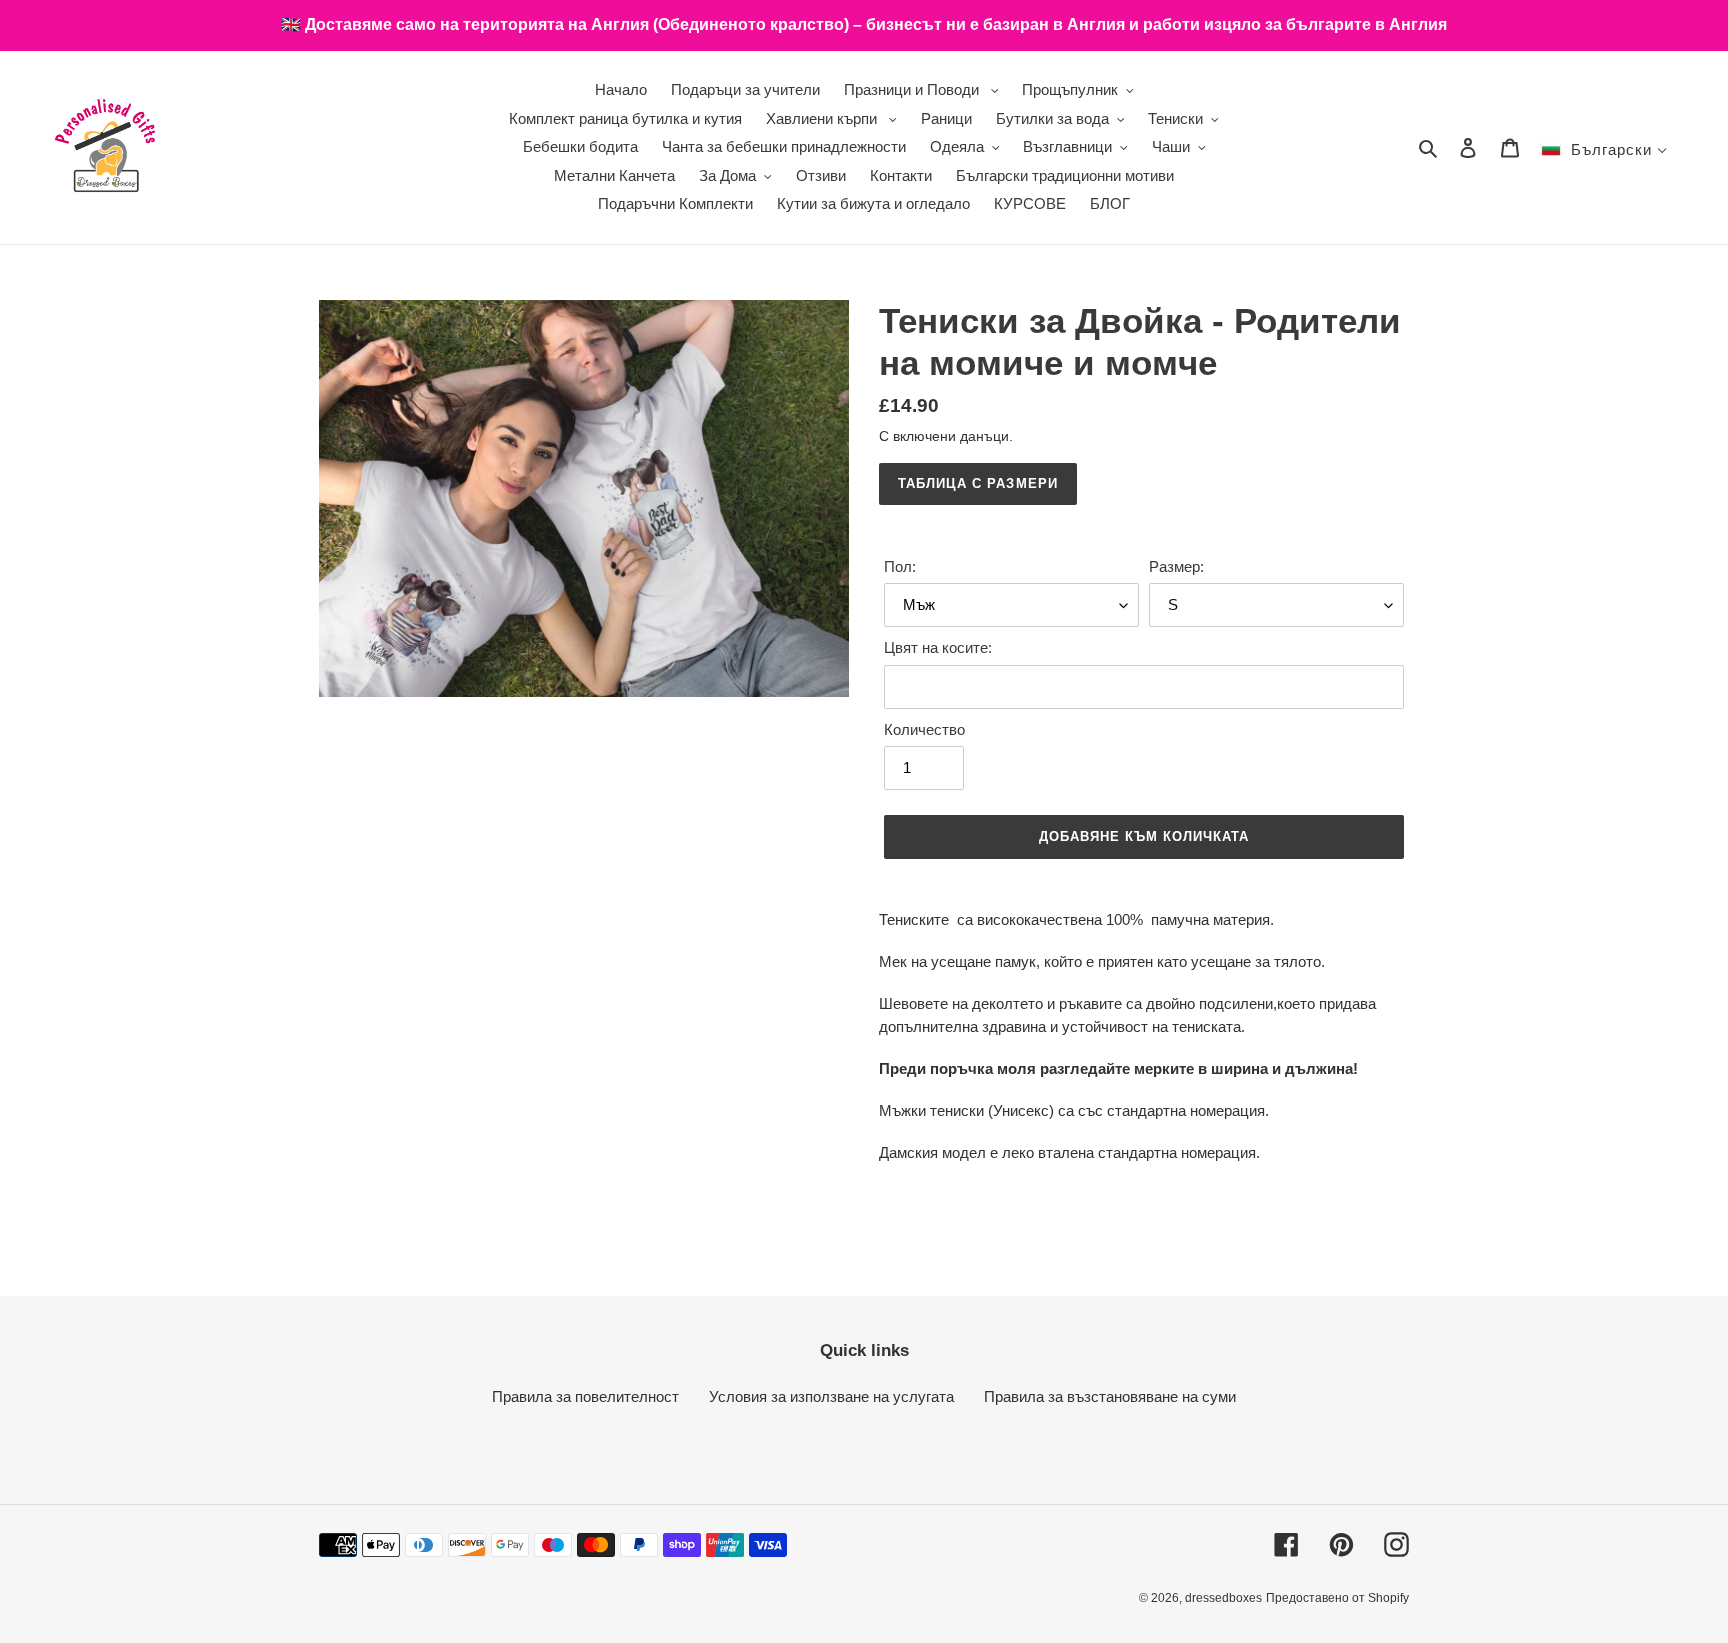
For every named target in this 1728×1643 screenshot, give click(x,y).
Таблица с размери (978, 483)
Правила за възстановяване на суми (1110, 1396)
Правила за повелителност (585, 1396)
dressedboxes (1223, 1598)
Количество (924, 729)
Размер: (1176, 566)
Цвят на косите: (938, 647)
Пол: (900, 566)
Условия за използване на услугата (831, 1396)
